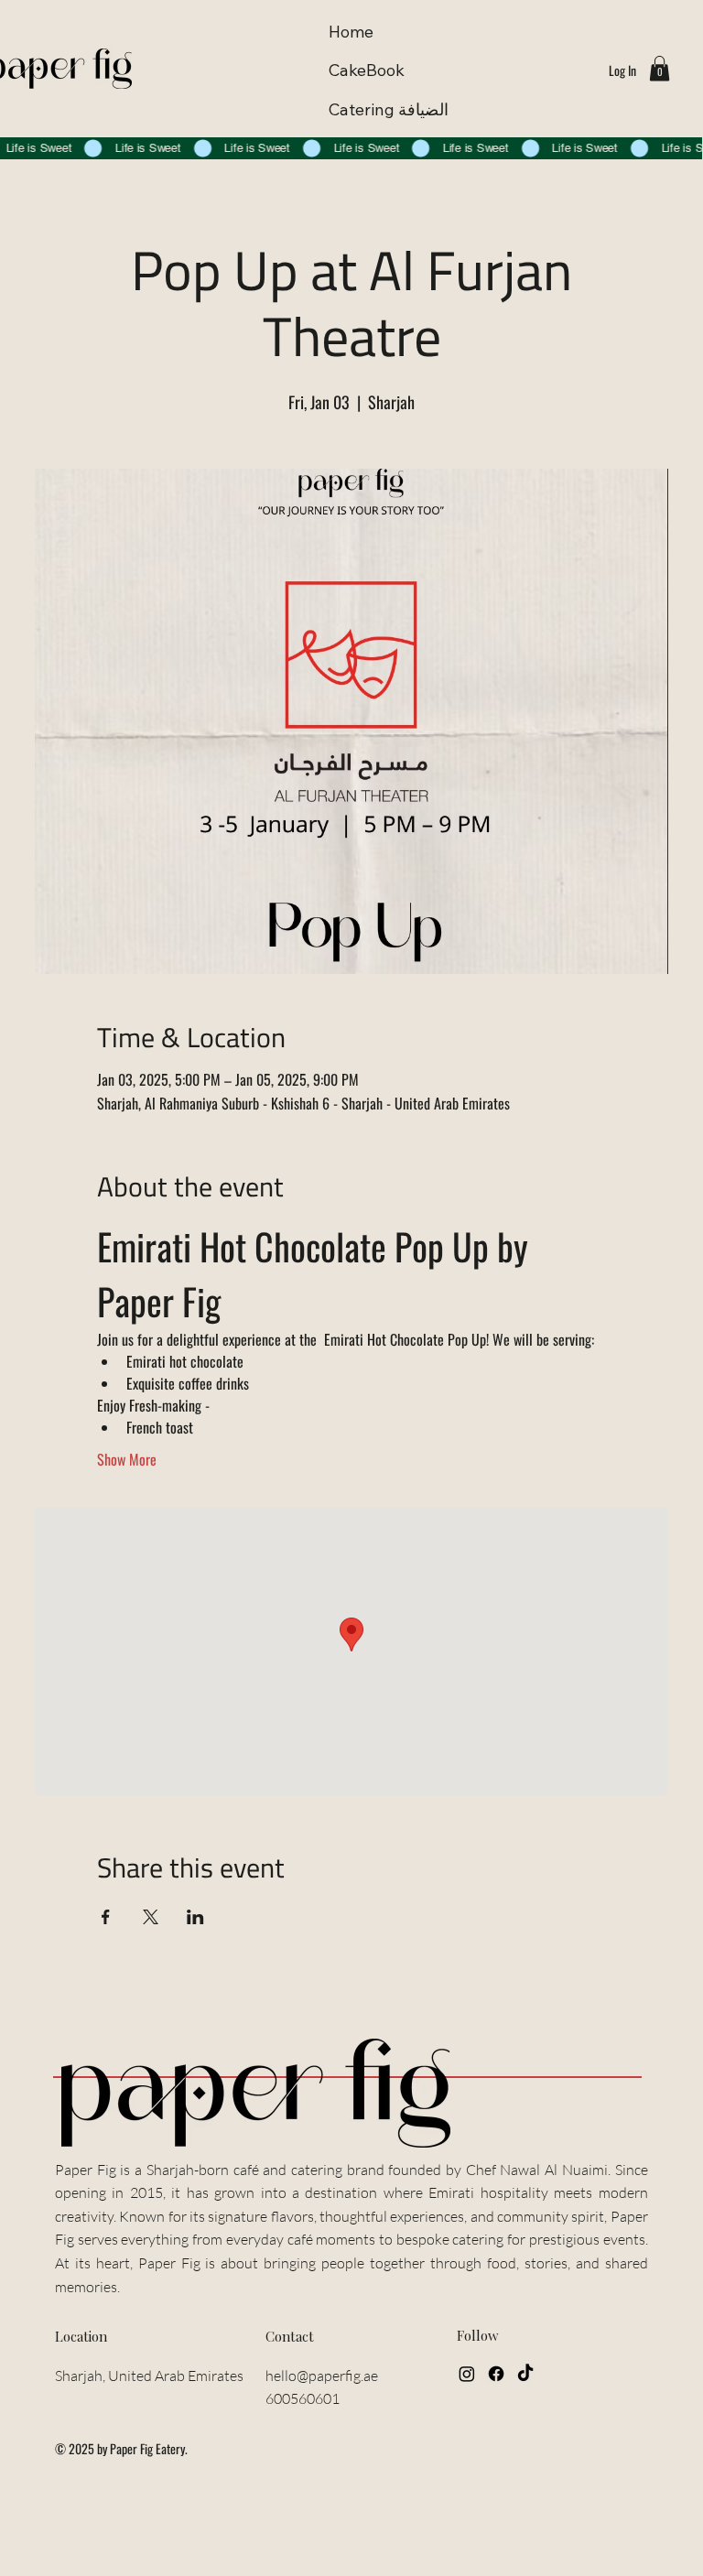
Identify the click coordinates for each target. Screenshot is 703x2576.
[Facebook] (496, 2374)
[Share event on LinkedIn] (195, 1917)
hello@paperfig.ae (322, 2376)
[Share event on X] (151, 1917)
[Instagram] (467, 2374)
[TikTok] (525, 2374)
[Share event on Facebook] (106, 1917)
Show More (127, 1459)
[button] (660, 68)
